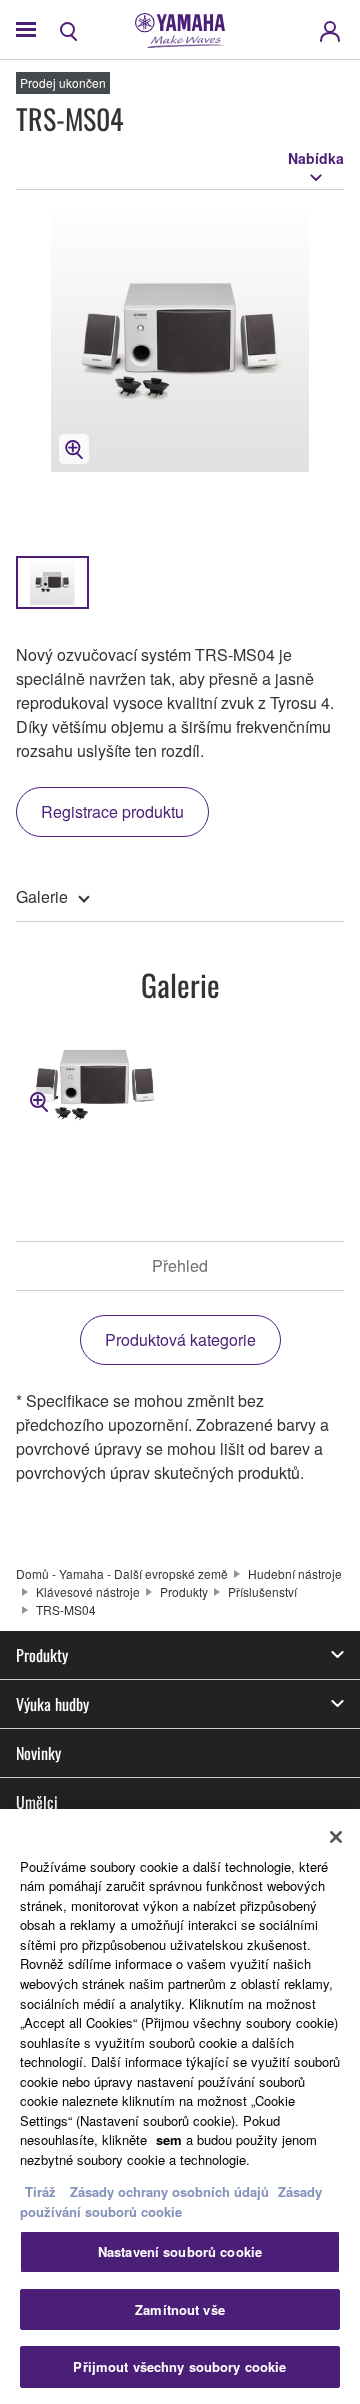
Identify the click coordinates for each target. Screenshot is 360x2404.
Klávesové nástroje (88, 1591)
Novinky (38, 1753)
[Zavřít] (336, 1837)
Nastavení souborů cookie (180, 2251)
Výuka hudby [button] (52, 1704)
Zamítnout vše (180, 2309)
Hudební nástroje (295, 1573)
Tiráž (40, 2191)
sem (169, 2139)
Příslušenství (262, 1591)
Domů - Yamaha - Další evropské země (122, 1573)
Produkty (184, 1591)
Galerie (42, 896)
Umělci (37, 1802)
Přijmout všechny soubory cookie (179, 2366)
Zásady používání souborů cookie (171, 2201)
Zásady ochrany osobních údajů (169, 2191)
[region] (180, 2106)
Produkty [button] (42, 1655)
